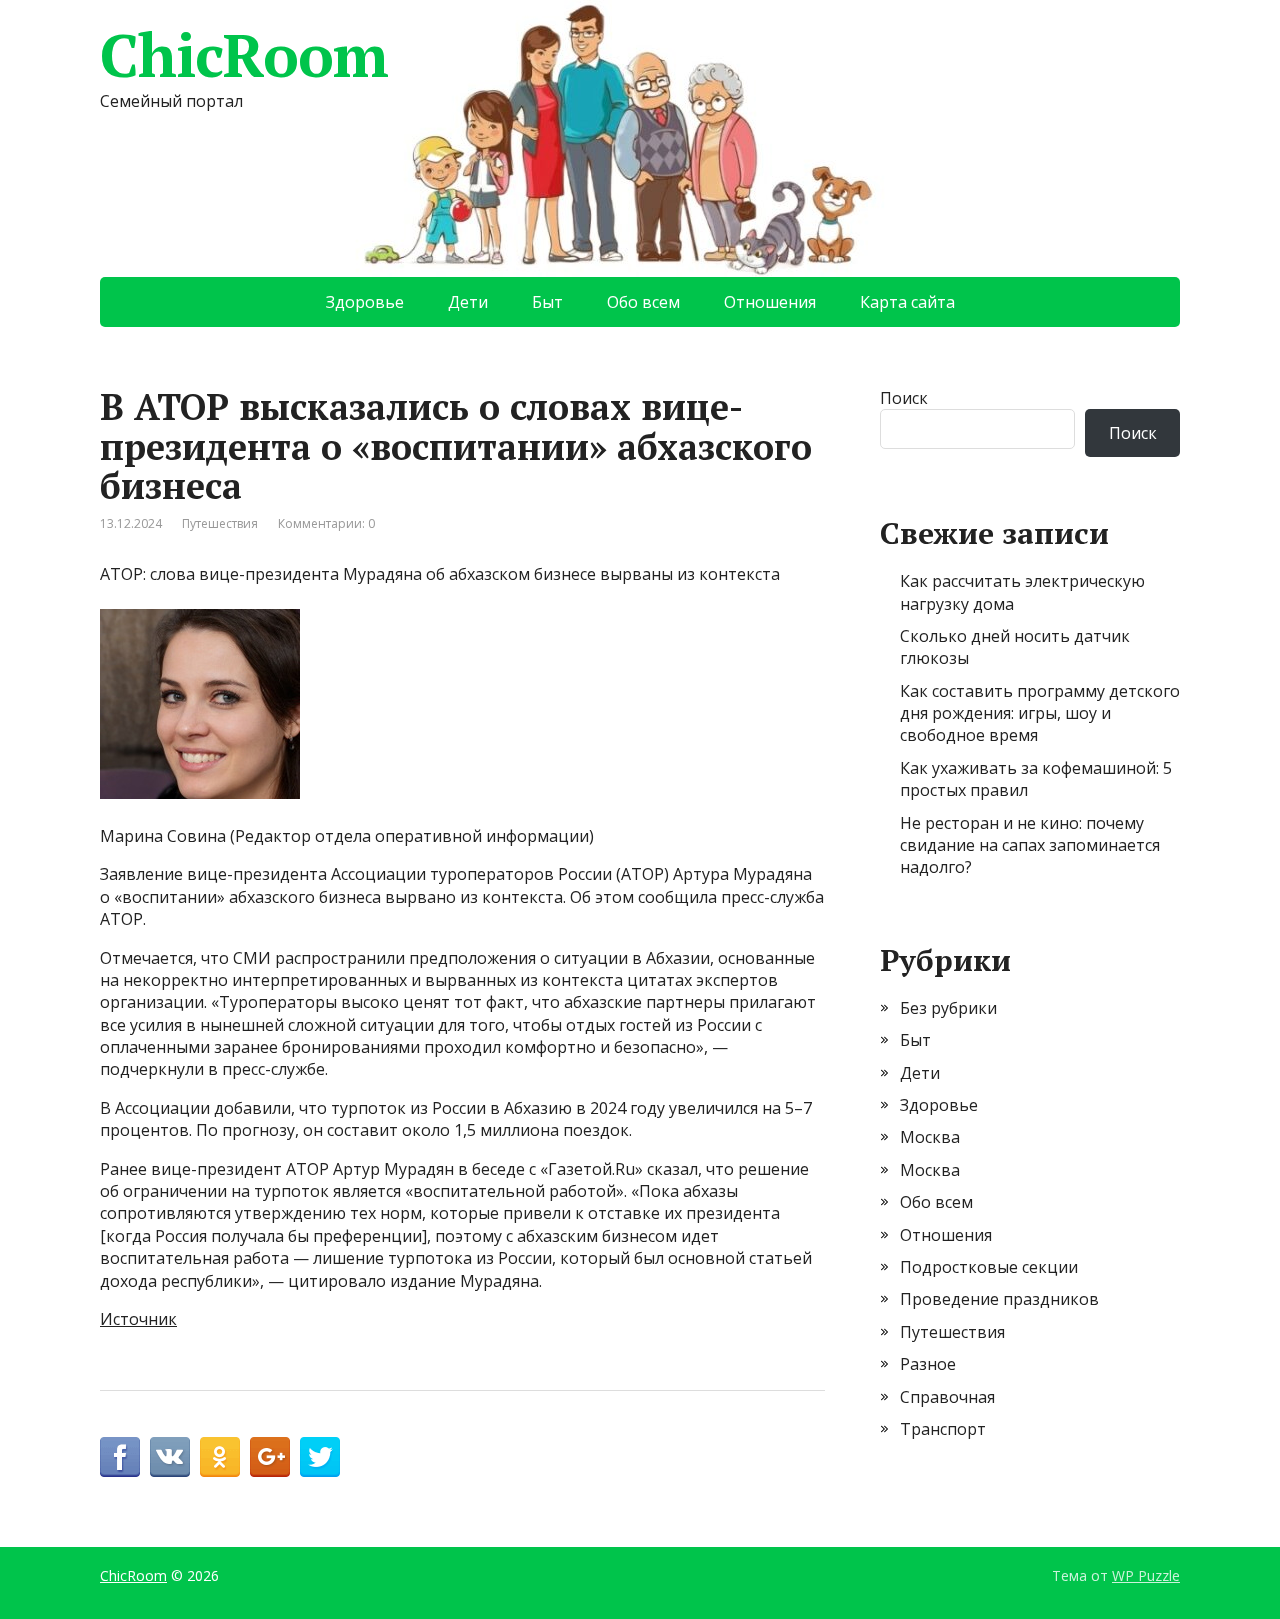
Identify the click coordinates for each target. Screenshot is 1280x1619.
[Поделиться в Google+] (270, 1457)
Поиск (904, 398)
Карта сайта (907, 302)
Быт (547, 302)
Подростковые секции (989, 1267)
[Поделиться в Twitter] (320, 1457)
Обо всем (643, 302)
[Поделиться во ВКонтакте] (170, 1457)
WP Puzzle (1146, 1575)
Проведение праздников (999, 1299)
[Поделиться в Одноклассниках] (220, 1457)
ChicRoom (243, 55)
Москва (930, 1137)
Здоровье (365, 302)
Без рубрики (948, 1008)
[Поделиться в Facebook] (120, 1457)
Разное (928, 1364)
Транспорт (943, 1429)
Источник (138, 1319)
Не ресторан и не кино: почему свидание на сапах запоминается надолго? (1030, 845)
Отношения (770, 302)
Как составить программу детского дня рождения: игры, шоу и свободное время (1040, 713)
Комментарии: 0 (326, 523)
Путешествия (220, 523)
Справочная (947, 1397)
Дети (468, 302)
